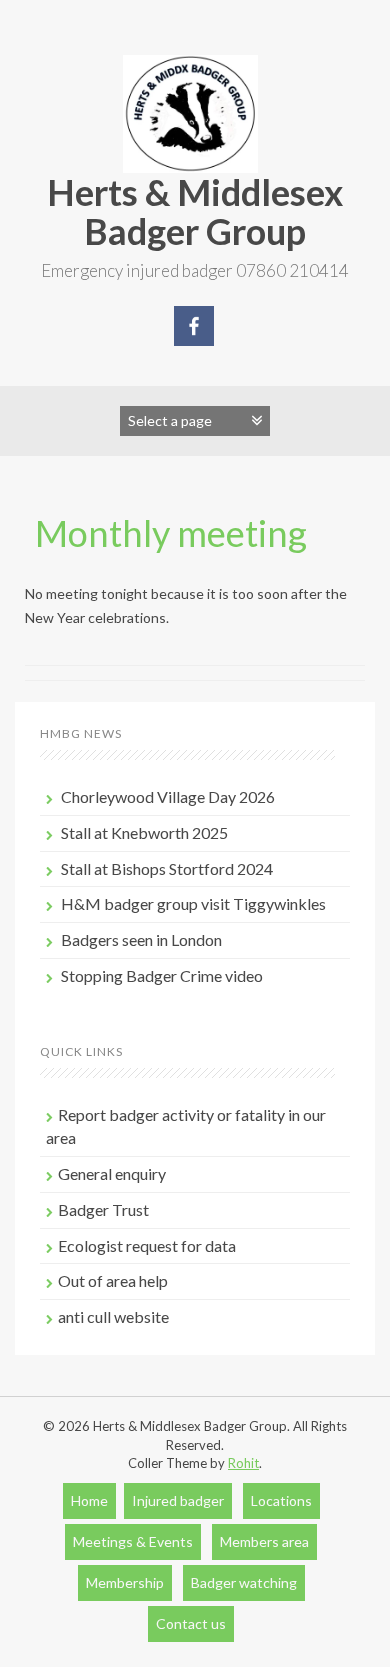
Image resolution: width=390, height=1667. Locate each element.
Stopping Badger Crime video (162, 975)
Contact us (191, 1623)
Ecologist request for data (147, 1245)
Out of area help (113, 1280)
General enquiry (112, 1173)
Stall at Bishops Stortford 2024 (167, 868)
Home (89, 1500)
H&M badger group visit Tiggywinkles (193, 903)
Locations (281, 1500)
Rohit (243, 1463)
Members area (264, 1541)
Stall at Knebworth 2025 (144, 832)
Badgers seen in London (141, 939)
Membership (125, 1582)
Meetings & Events (133, 1541)
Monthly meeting (171, 533)
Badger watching (244, 1582)
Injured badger (178, 1500)
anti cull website (113, 1316)
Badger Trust (103, 1209)
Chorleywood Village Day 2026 (168, 796)
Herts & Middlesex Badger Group (195, 212)
